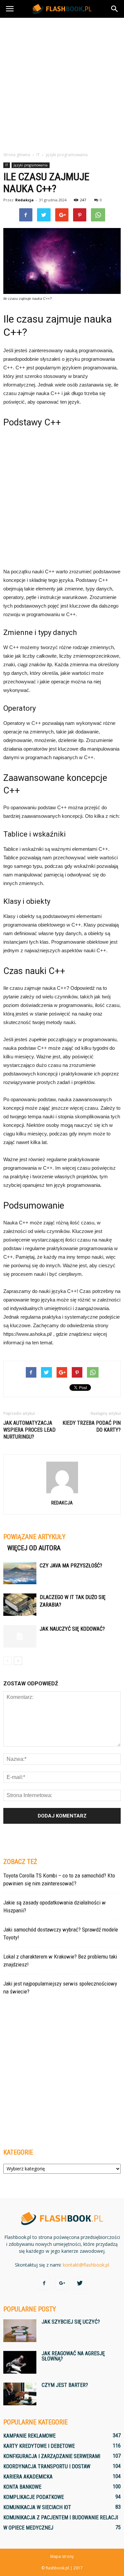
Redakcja (24, 200)
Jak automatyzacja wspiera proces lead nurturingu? (29, 1430)
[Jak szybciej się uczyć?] (20, 2331)
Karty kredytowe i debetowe (39, 2446)
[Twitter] (80, 2283)
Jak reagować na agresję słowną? (73, 2356)
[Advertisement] (62, 83)
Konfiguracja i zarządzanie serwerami (52, 2456)
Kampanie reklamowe (29, 2436)
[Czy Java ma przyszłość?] (20, 1573)
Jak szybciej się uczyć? (71, 2322)
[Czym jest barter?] (20, 2394)
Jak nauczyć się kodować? (72, 1629)
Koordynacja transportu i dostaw (47, 2466)
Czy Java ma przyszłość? (71, 1566)
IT (7, 165)
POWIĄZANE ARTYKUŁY (34, 1537)
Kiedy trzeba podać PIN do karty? (92, 1426)
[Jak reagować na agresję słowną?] (20, 2362)
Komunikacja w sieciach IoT (37, 2507)
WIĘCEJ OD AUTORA (34, 1548)
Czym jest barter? (65, 2385)
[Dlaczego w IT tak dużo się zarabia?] (20, 1605)
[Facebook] (44, 2283)
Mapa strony (62, 2556)
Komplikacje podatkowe (34, 2497)
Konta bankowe (22, 2487)
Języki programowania (31, 165)
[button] (115, 9)
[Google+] (62, 2283)
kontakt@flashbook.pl (86, 2265)
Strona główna (17, 155)
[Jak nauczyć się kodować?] (20, 1636)
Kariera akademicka (28, 2477)
